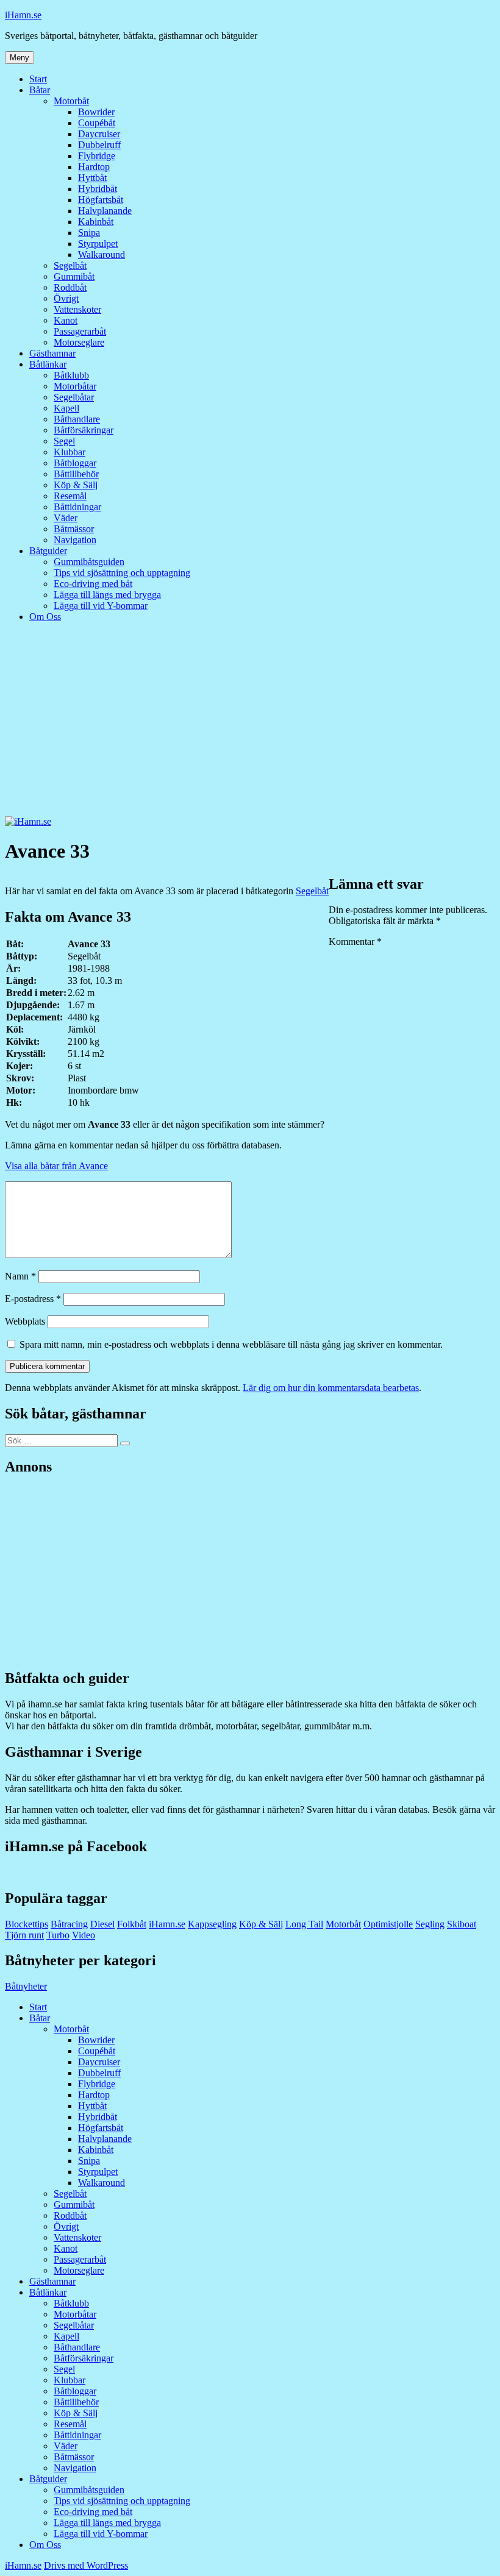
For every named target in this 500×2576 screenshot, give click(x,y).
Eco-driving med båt (93, 584)
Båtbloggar (75, 463)
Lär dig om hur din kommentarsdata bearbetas (331, 1388)
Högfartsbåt (101, 200)
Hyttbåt (92, 178)
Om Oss (45, 617)
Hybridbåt (98, 189)
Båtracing (69, 1924)
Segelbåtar (74, 397)
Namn (20, 1276)
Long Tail (304, 1924)
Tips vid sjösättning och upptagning (122, 573)
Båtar (40, 90)
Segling (430, 1924)
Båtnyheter (26, 1986)
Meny (20, 58)
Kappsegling (212, 1924)
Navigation (75, 540)
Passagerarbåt (80, 331)
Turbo (58, 1935)
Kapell (66, 408)
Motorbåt (71, 101)
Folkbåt (132, 1924)
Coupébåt (97, 123)
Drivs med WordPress (86, 2565)
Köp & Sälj (76, 485)
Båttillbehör (76, 474)
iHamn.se (23, 15)
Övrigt (66, 298)
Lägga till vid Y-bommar (101, 606)
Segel (64, 441)
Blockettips (27, 1924)
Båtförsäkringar (84, 430)
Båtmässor (74, 529)
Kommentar (355, 941)
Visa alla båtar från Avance (56, 1166)
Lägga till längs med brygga (107, 595)
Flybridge (97, 156)
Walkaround (102, 254)
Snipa (89, 233)
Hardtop (94, 167)
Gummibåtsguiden (89, 562)
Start (38, 79)
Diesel (102, 1924)
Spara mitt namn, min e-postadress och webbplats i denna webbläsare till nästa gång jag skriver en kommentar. (231, 1344)
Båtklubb (71, 375)
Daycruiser (99, 134)
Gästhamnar (52, 353)
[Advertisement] (250, 725)
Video (84, 1935)
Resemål (70, 496)
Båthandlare (77, 419)
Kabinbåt (96, 222)
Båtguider (48, 551)
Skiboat (462, 1924)
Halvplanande (105, 211)
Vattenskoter (77, 309)
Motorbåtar (75, 386)
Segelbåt (70, 265)
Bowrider (96, 112)
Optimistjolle (388, 1924)
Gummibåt (74, 276)
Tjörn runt (24, 1935)
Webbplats (25, 1321)
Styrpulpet (98, 244)
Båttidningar (77, 507)
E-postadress (33, 1299)
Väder (66, 518)
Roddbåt (70, 287)
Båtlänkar (48, 364)
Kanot (66, 320)
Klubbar (70, 452)
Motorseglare (79, 342)
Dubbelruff (99, 145)
